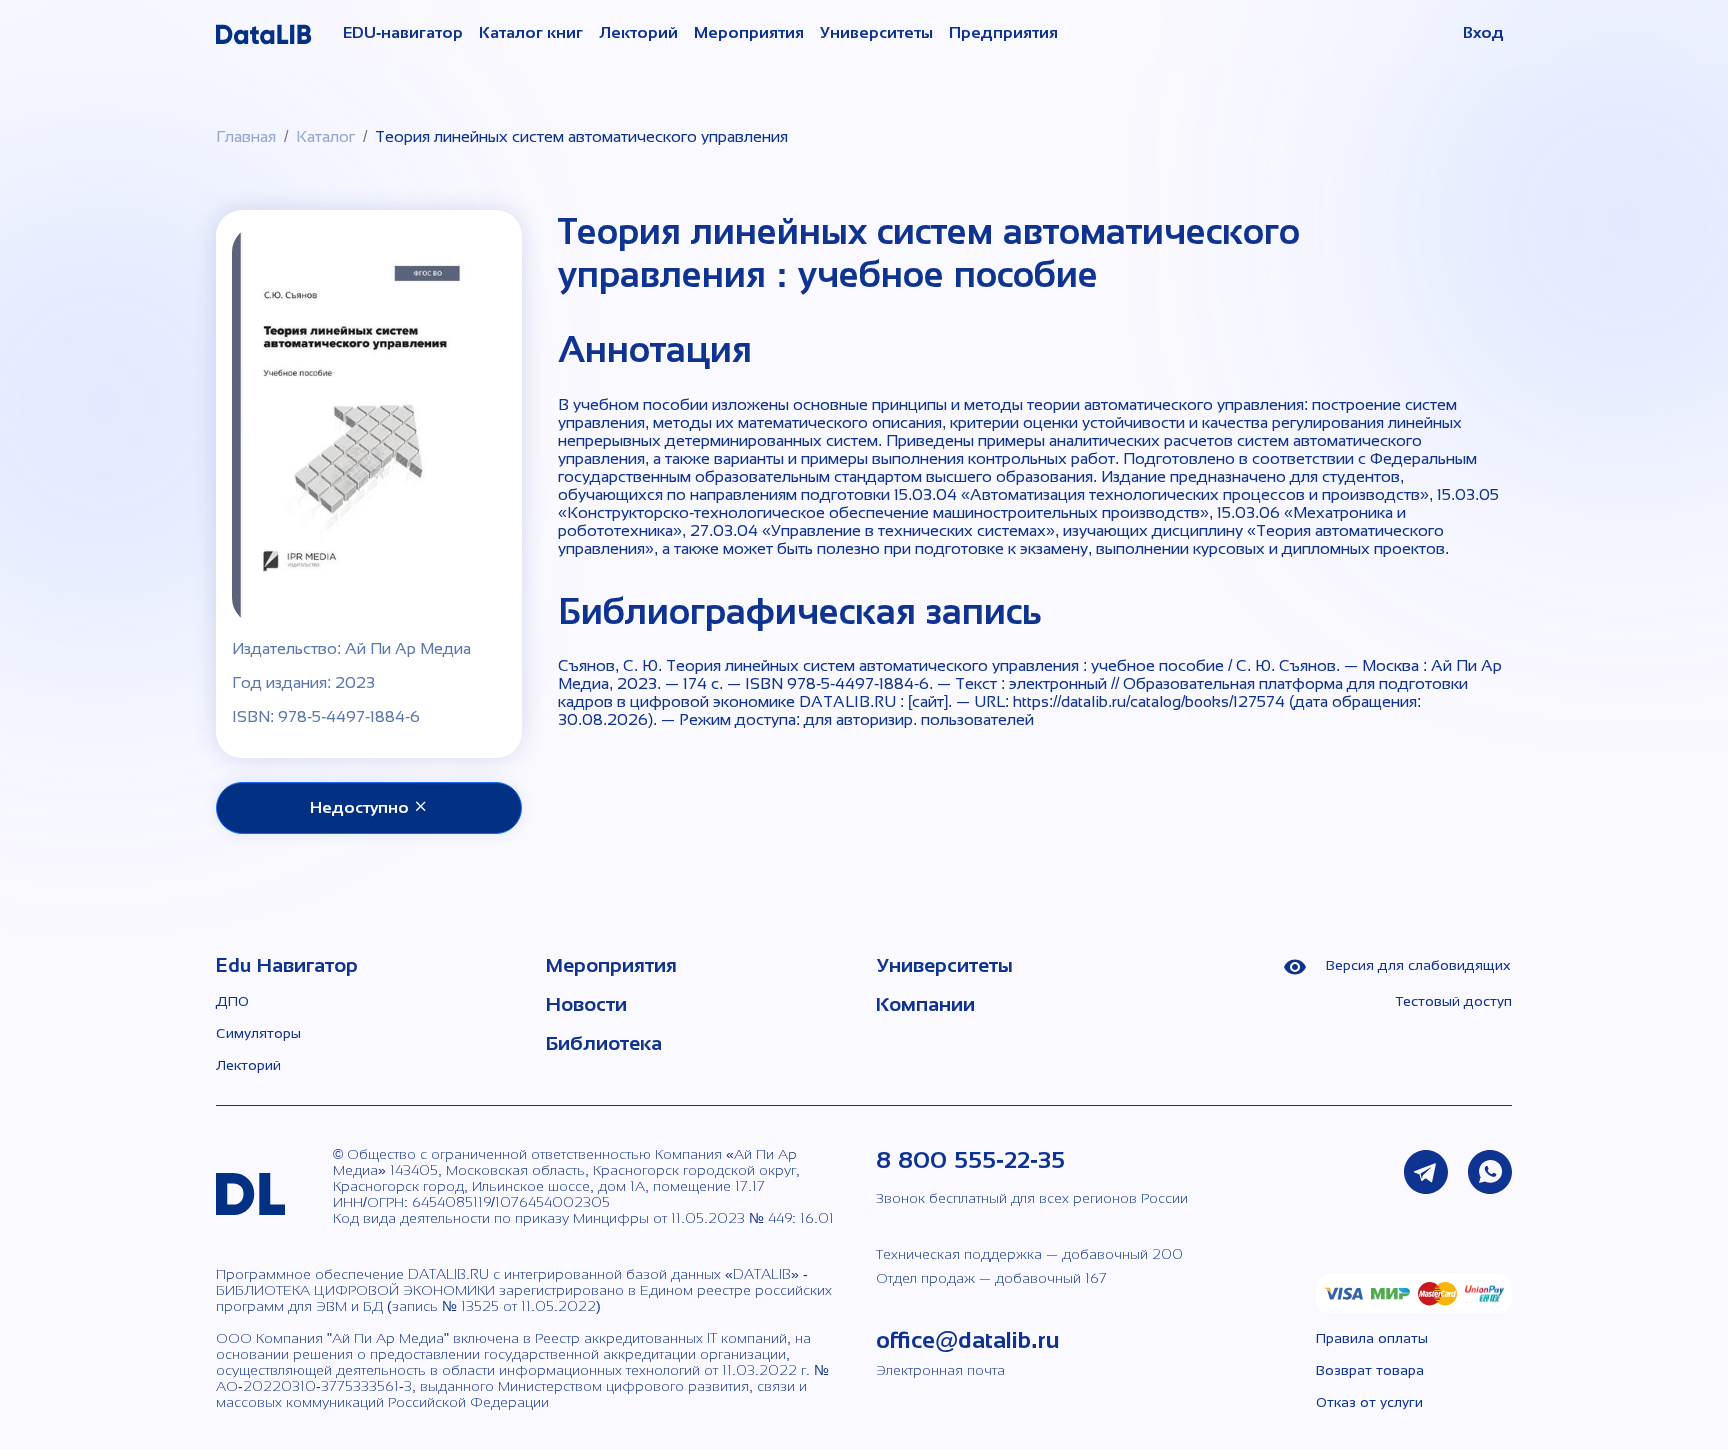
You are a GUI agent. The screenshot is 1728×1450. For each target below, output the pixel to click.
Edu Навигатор (287, 965)
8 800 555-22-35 (970, 1159)
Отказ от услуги (1369, 1402)
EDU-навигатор (403, 32)
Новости (586, 1004)
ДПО (232, 1001)
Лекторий (638, 32)
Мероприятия (749, 32)
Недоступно (361, 807)
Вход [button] (1483, 32)
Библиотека (604, 1043)
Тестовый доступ (1453, 1001)
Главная (246, 136)
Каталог (325, 136)
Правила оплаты (1372, 1338)
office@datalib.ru (968, 1339)
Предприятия (1003, 32)
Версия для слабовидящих (1416, 965)
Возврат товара (1370, 1370)
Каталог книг (531, 32)
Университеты (876, 32)
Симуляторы (258, 1033)
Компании (925, 1004)
